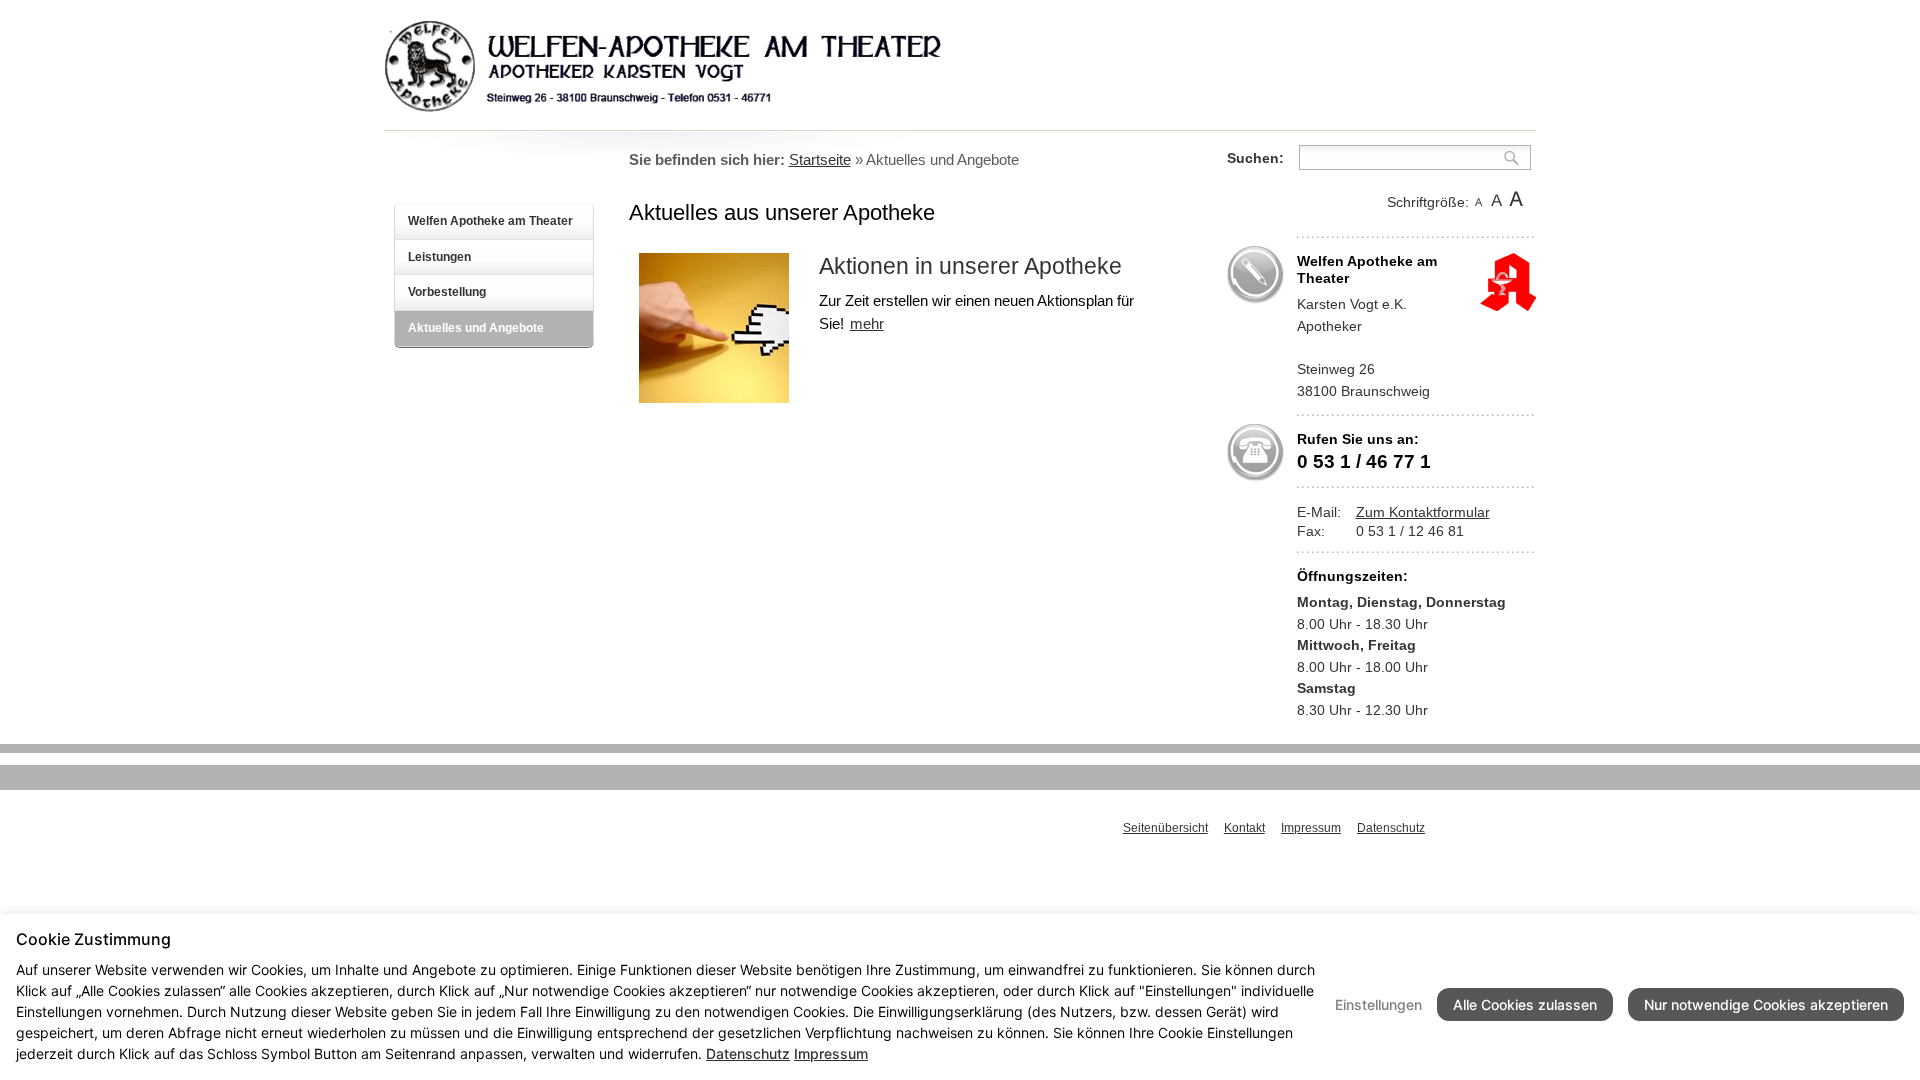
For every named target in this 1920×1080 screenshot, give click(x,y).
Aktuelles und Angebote (476, 328)
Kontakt (1244, 828)
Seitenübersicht (1165, 828)
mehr (867, 323)
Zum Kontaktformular (1423, 512)
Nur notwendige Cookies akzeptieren (1766, 1004)
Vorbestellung (447, 292)
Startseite (820, 160)
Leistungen (439, 257)
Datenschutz (1391, 828)
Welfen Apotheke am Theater (490, 221)
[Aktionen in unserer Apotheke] (714, 397)
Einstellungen (1378, 1004)
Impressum (1311, 828)
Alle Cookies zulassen (1525, 1004)
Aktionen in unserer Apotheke (970, 266)
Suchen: (1255, 158)
